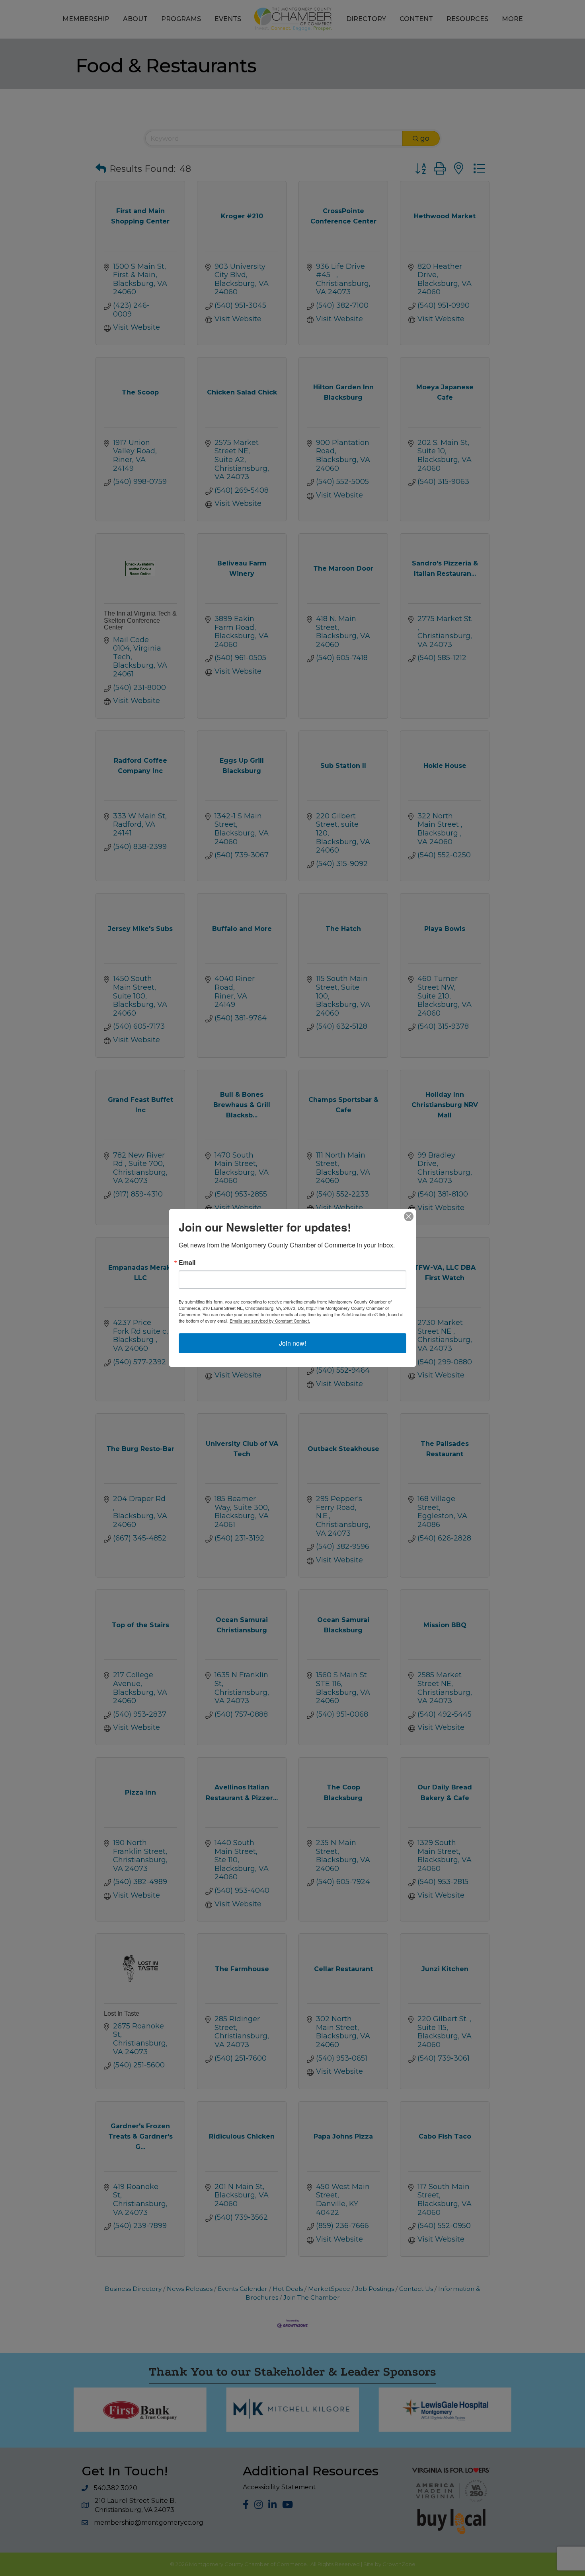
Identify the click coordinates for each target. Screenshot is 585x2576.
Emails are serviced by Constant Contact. (270, 1321)
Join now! (292, 1343)
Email (187, 1263)
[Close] (409, 1216)
